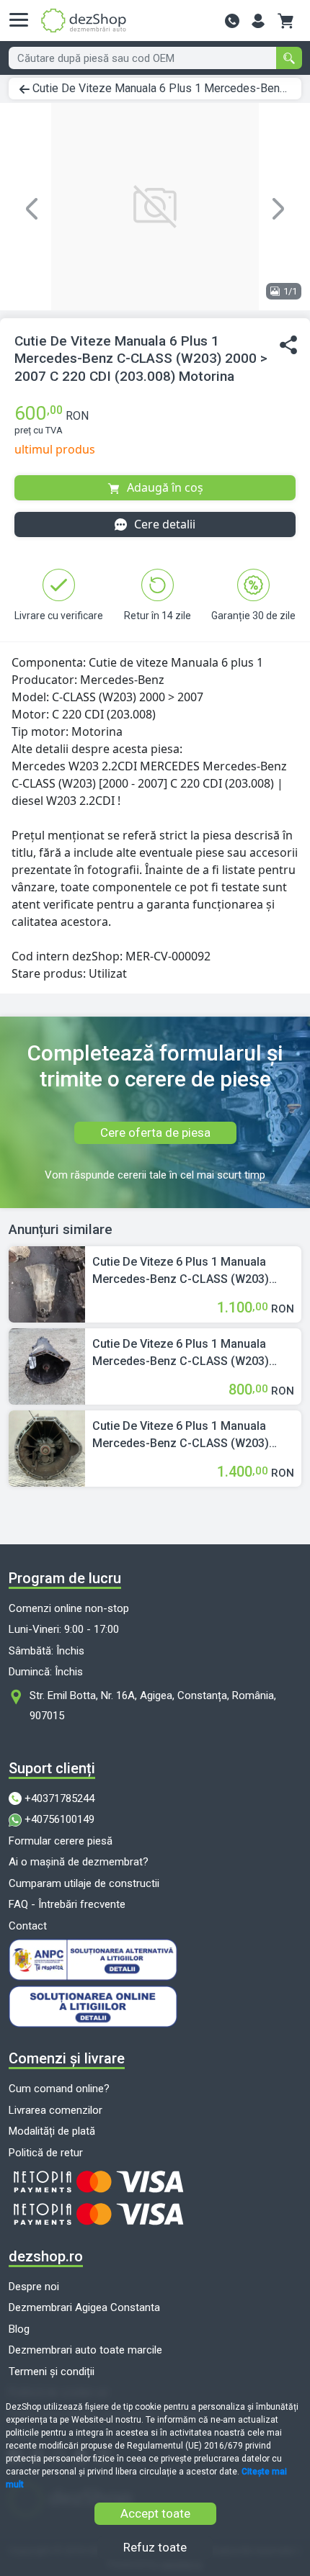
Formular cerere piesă (61, 1841)
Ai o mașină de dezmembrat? (79, 1862)
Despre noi (34, 2287)
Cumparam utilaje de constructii (84, 1883)
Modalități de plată (52, 2131)
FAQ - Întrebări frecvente (67, 1904)
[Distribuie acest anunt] (288, 345)
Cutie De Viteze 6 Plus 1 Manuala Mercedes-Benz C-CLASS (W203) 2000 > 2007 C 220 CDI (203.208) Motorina (181, 1271)
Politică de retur (46, 2153)
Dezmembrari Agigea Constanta (84, 2307)
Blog (19, 2329)
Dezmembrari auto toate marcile (85, 2350)
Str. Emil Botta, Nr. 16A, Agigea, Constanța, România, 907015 (153, 1706)
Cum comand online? (59, 2089)
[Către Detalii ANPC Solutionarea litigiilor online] (155, 2007)
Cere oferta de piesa (155, 1132)
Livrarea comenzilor (56, 2110)
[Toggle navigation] (23, 20)
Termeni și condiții (52, 2372)
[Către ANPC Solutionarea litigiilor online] (155, 1960)
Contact (28, 1926)
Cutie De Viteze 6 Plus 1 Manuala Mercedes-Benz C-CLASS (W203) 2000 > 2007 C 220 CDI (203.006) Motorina (181, 1354)
